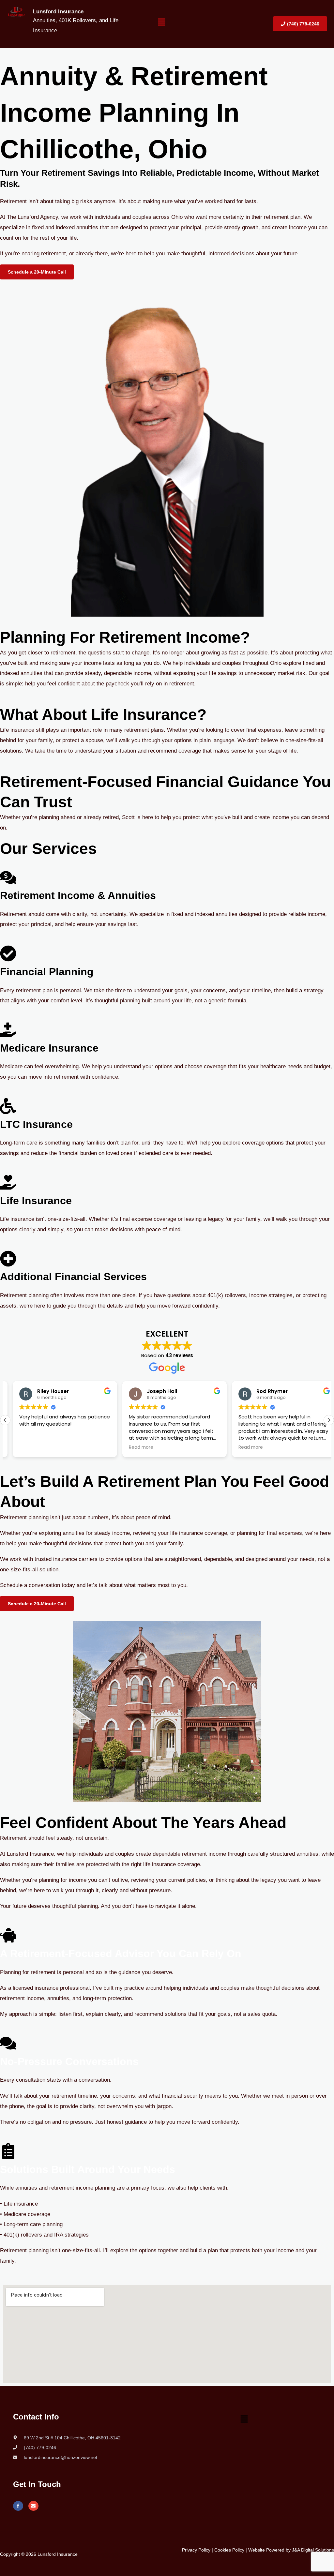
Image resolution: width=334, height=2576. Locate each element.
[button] (161, 24)
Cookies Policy (229, 2550)
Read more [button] (134, 1447)
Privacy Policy (196, 2550)
